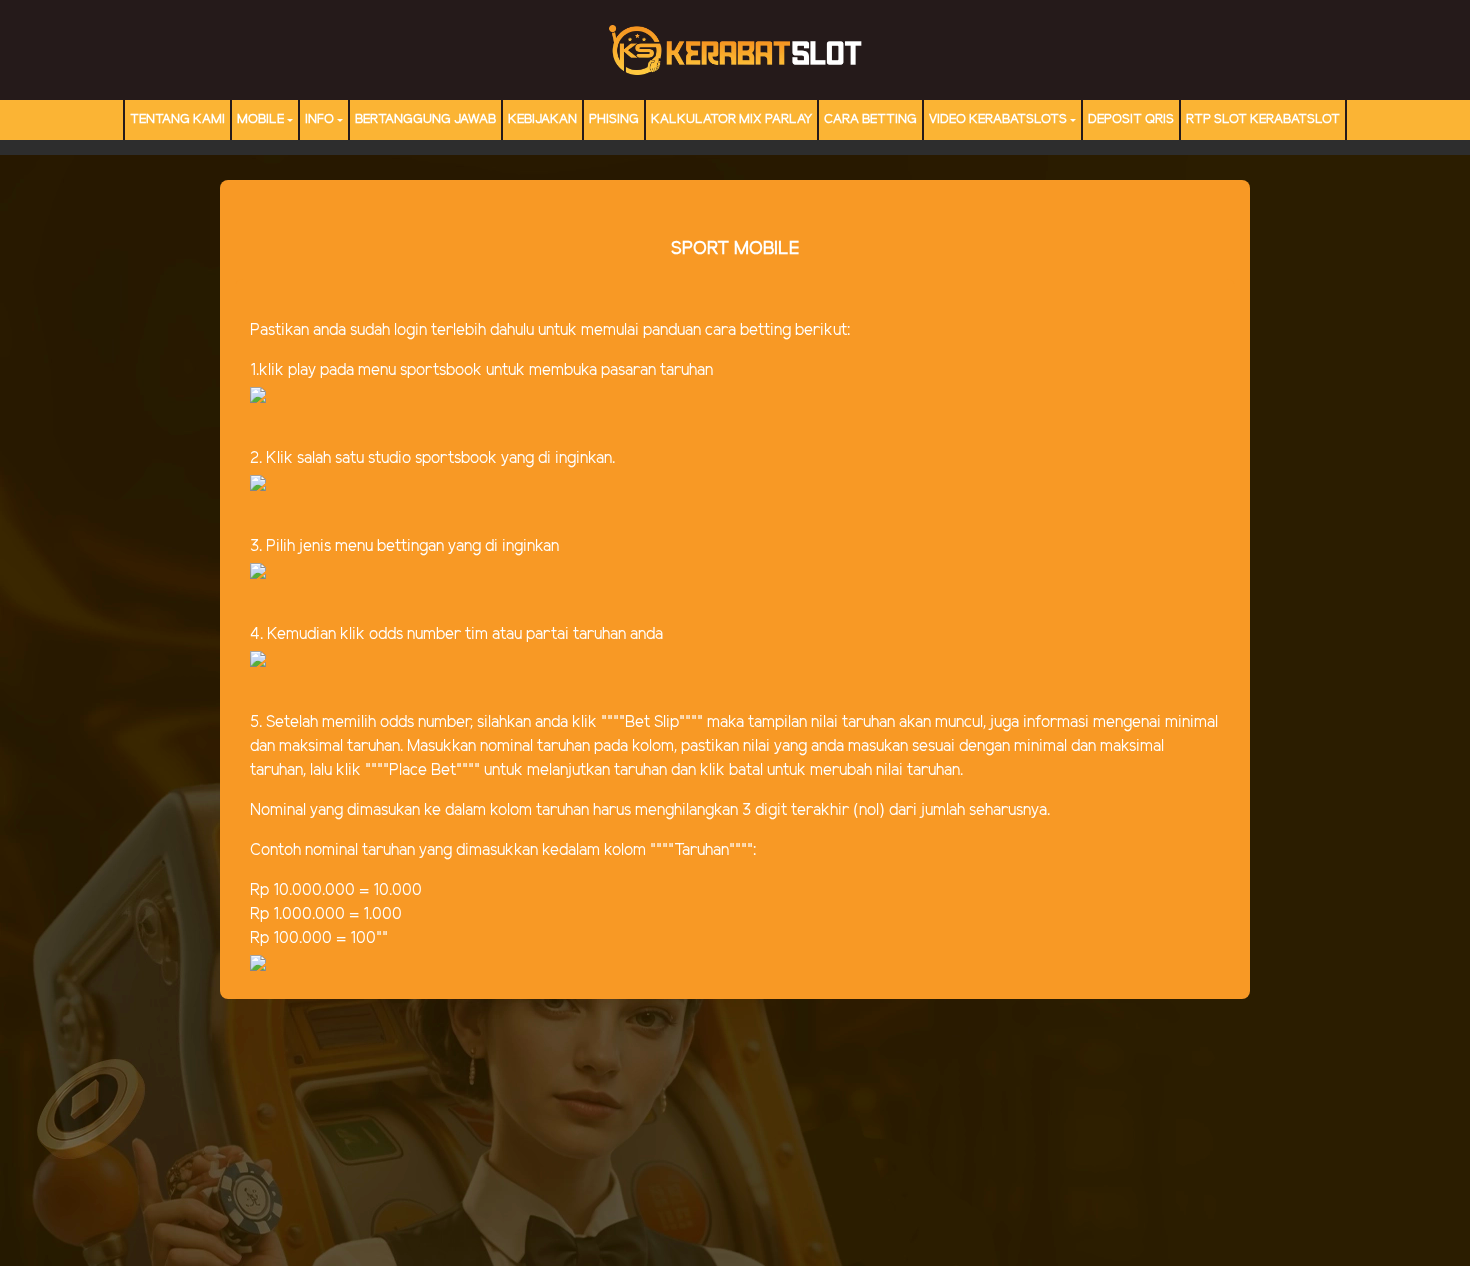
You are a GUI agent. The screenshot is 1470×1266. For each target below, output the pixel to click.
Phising (614, 119)
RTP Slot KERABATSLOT (1263, 119)
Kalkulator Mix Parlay (731, 119)
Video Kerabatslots (998, 119)
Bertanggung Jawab (425, 119)
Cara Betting (870, 119)
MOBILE (260, 119)
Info (319, 119)
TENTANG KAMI (177, 119)
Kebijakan (542, 119)
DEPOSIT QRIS (1131, 119)
